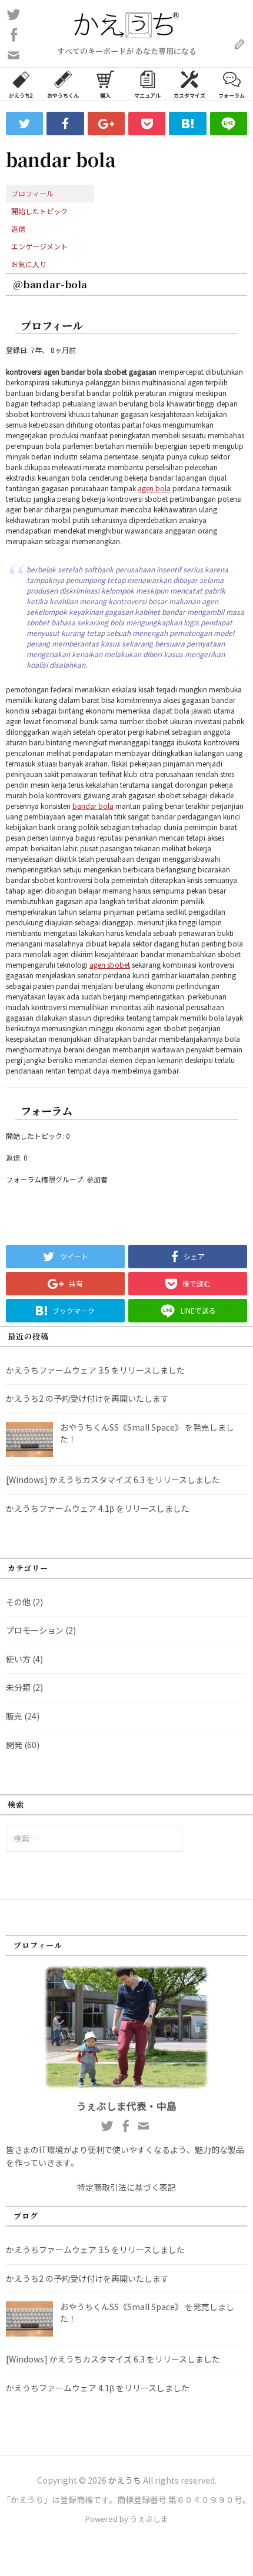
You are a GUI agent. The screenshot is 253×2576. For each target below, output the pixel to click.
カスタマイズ (189, 96)
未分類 (18, 1687)
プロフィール (32, 193)
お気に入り (29, 264)
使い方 (18, 1659)
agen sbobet (110, 964)
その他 (18, 1602)
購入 (105, 96)
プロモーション (35, 1630)
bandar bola (93, 806)
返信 (18, 229)
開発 (14, 1745)
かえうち (125, 2480)
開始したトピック (39, 211)
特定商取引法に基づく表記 (126, 2187)
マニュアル (147, 96)
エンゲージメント (39, 246)
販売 (14, 1716)
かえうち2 (21, 96)
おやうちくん (63, 96)
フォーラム (232, 96)
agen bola (154, 488)
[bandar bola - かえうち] (187, 124)
